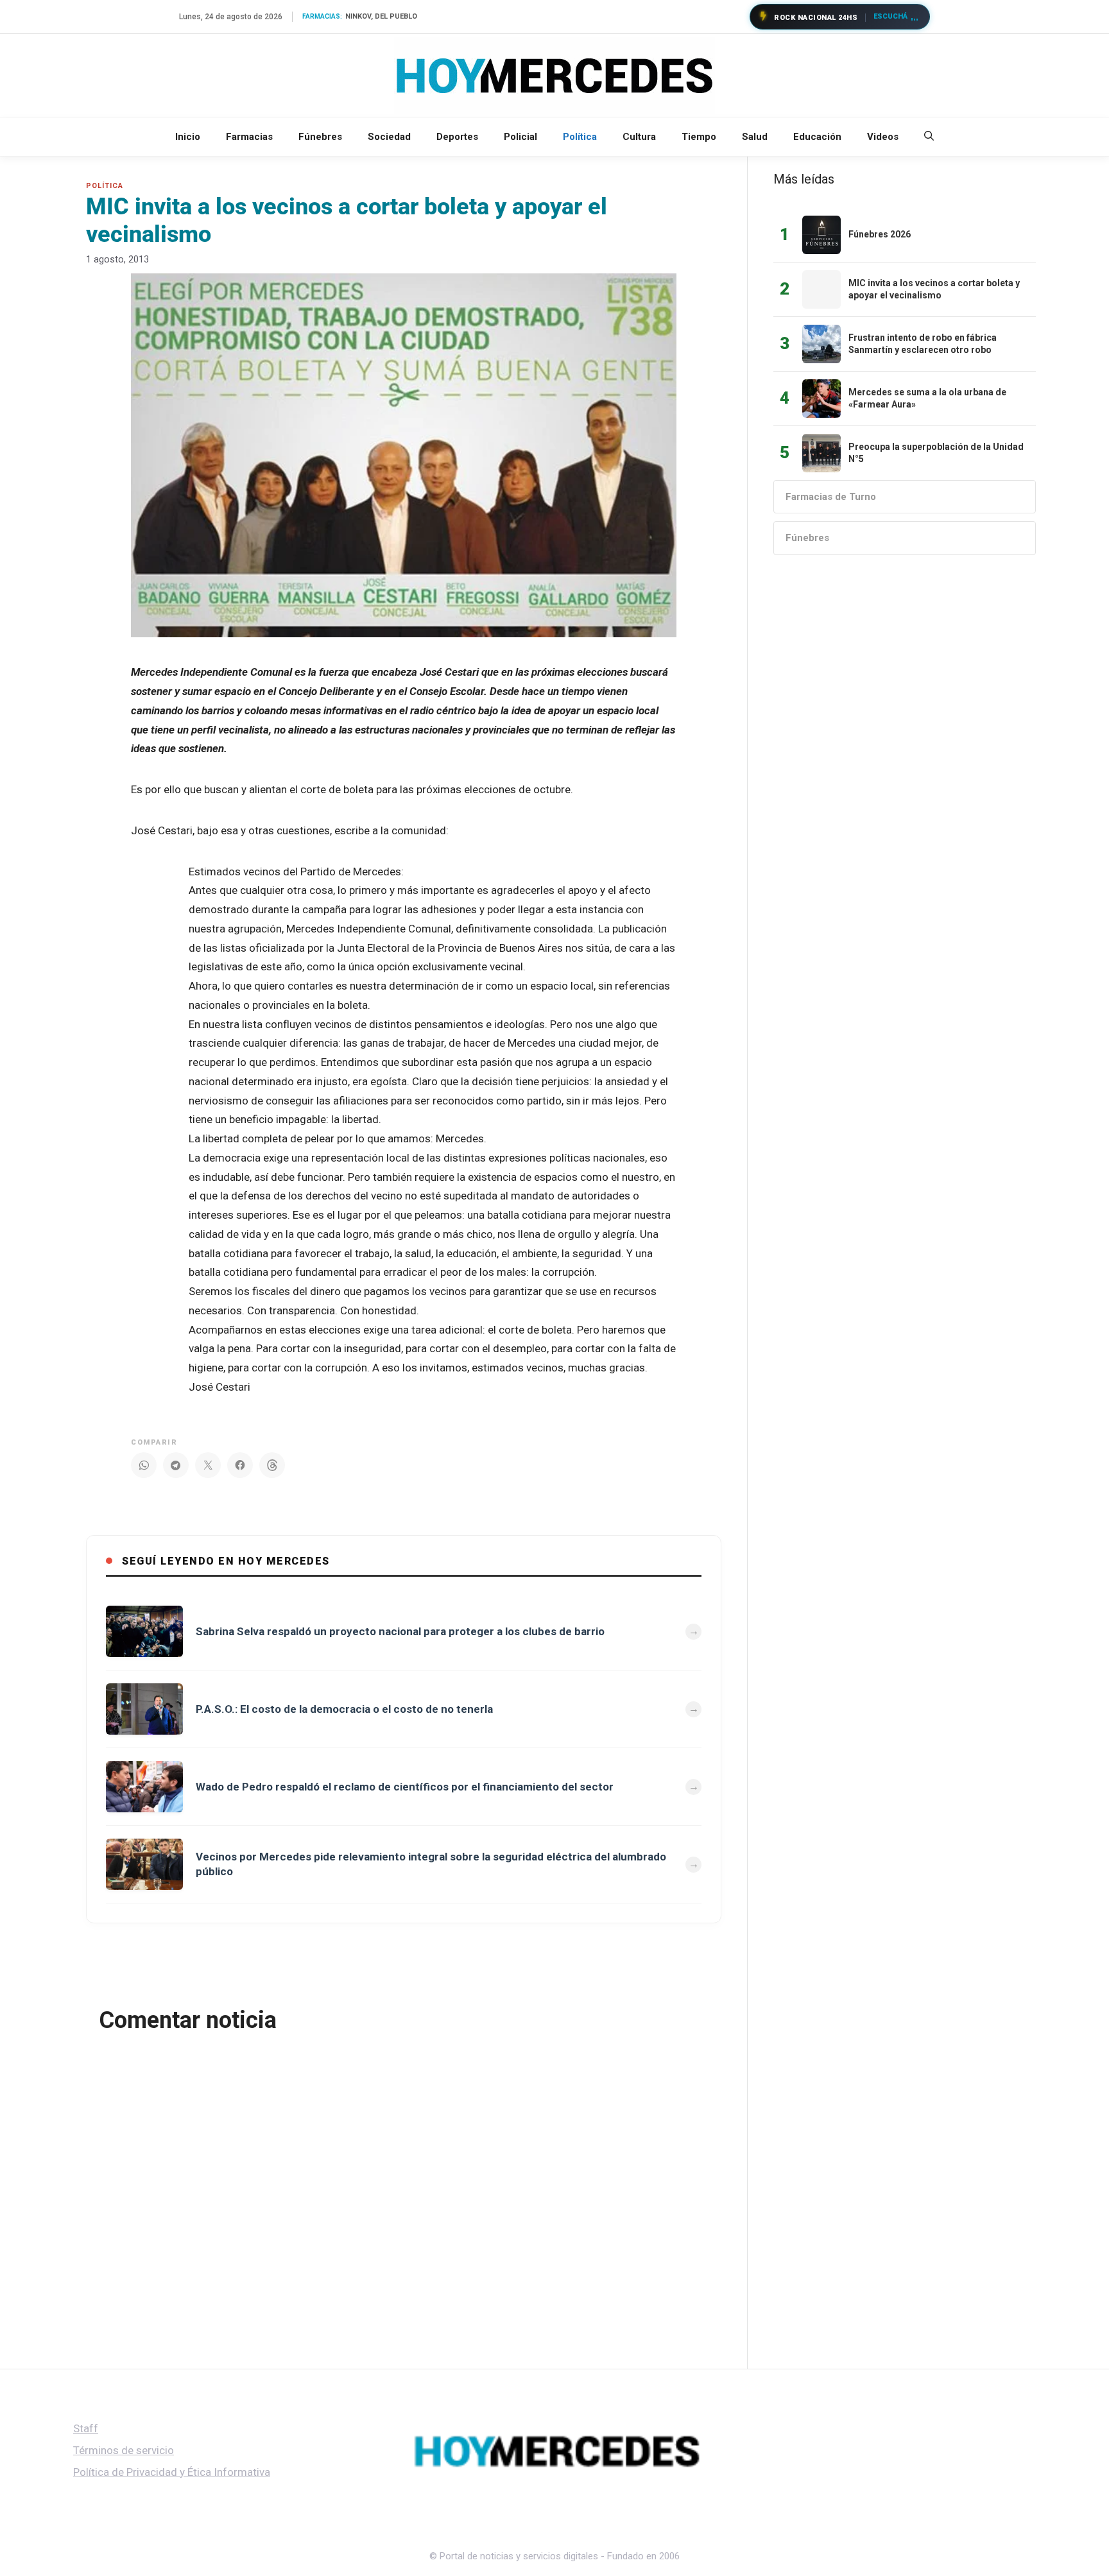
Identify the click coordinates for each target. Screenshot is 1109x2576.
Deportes (457, 137)
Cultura (639, 137)
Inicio (188, 137)
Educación (817, 137)
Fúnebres (320, 137)
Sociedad (389, 137)
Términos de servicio (124, 2450)
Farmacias (249, 137)
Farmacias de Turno (831, 497)
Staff (86, 2428)
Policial (520, 137)
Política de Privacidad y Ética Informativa (172, 2472)
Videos (883, 137)
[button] (929, 137)
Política (580, 137)
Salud (755, 137)
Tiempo (699, 137)
